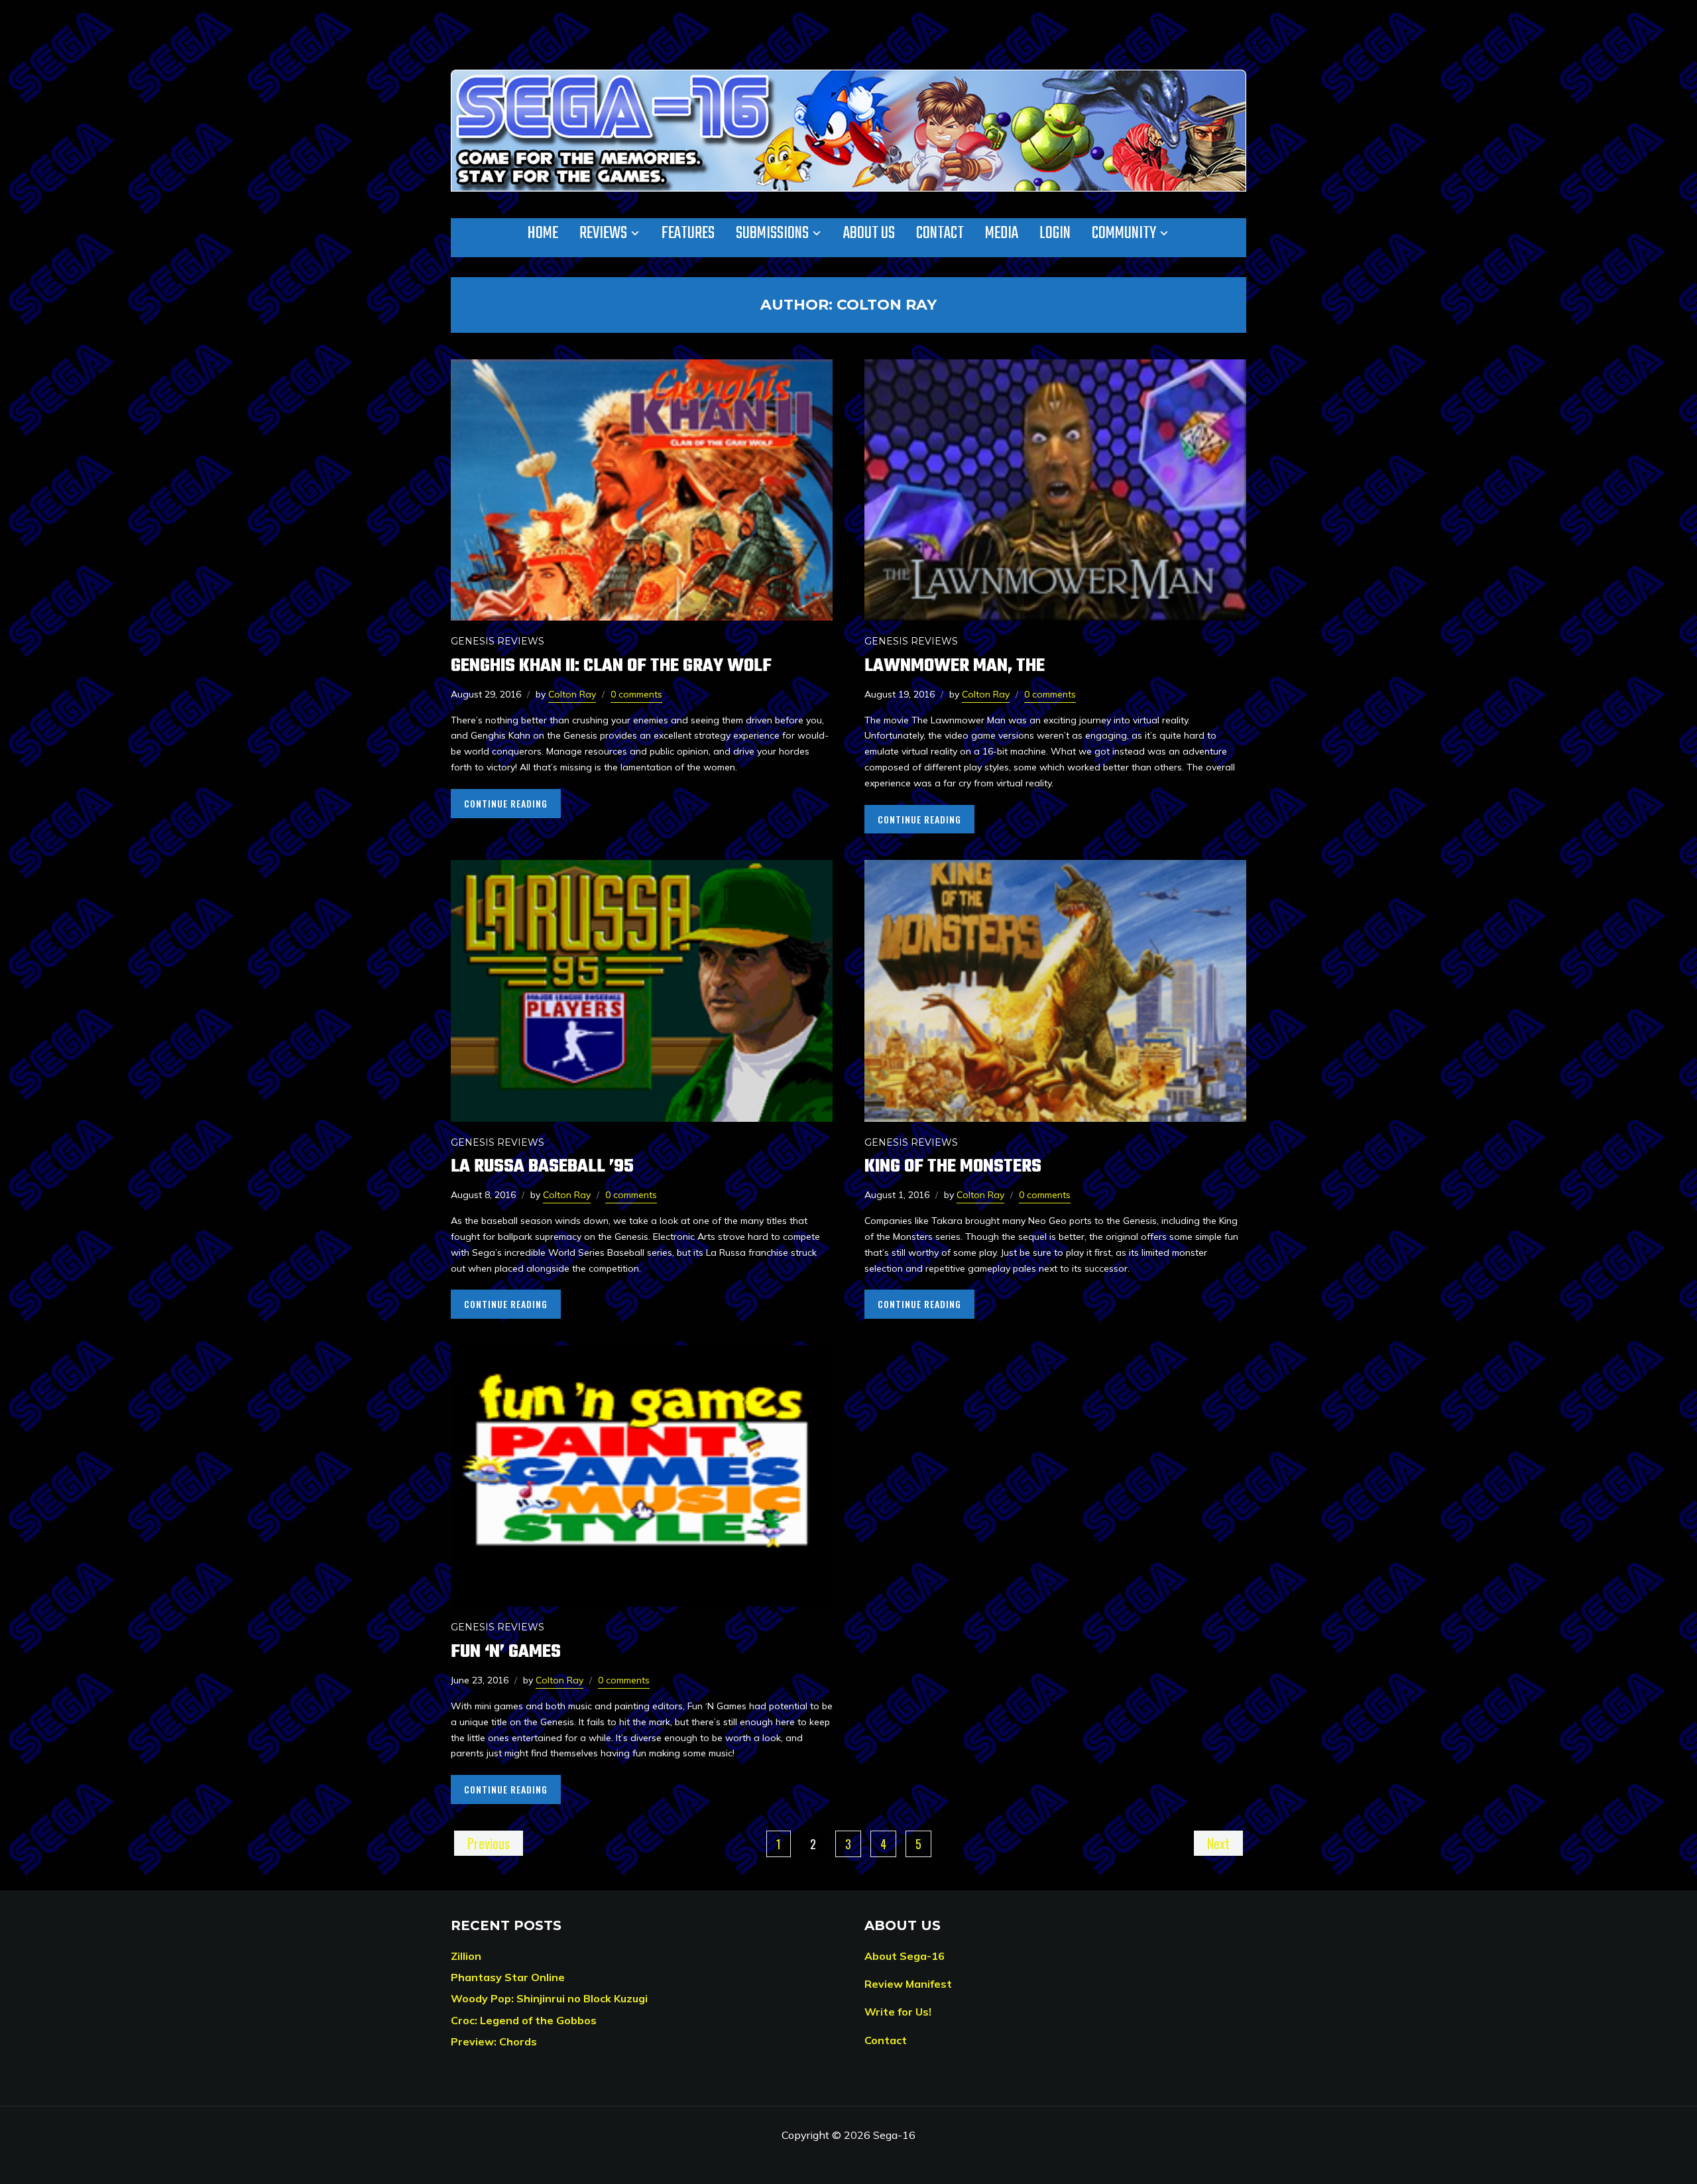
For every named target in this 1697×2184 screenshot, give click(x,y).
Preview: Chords (494, 2041)
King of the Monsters (953, 1167)
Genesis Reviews (497, 641)
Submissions (772, 233)
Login (1055, 233)
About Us (869, 233)
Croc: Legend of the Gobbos (524, 2020)
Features (688, 233)
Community (1124, 233)
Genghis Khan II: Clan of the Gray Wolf (611, 666)
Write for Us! (898, 2012)
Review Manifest (908, 1984)
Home (543, 233)
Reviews (603, 233)
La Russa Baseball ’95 (542, 1167)
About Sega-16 (905, 1956)
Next (1218, 1843)
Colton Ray (572, 694)
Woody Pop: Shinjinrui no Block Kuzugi (549, 1998)
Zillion (466, 1956)
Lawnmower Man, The (955, 666)
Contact (940, 233)
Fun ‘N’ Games (506, 1652)
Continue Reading (506, 803)
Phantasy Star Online (508, 1977)
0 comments (636, 694)
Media (1002, 233)
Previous (489, 1843)
